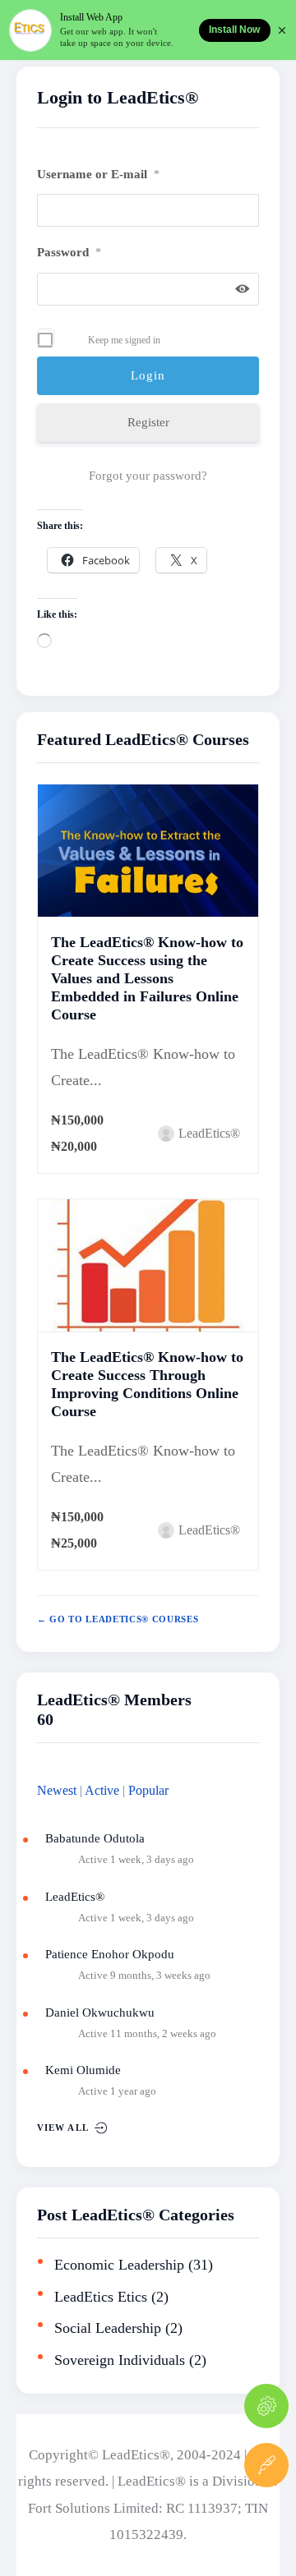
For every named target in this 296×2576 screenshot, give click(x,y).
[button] (266, 2524)
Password (69, 252)
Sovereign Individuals (120, 2360)
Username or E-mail (98, 174)
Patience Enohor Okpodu (110, 1954)
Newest (57, 1791)
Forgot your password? (148, 476)
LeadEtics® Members (114, 1700)
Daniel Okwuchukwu (100, 2012)
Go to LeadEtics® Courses (123, 1619)
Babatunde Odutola (95, 1838)
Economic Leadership (119, 2265)
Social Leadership (108, 2328)
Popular (148, 1791)
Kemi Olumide (83, 2070)
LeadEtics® (75, 1897)
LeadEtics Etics (101, 2297)
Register (148, 422)
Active (102, 1791)
